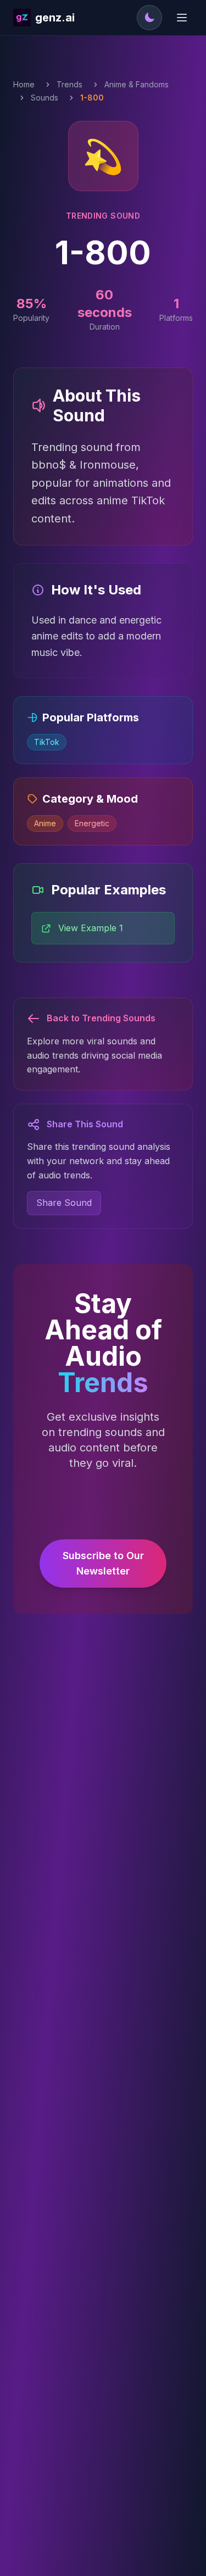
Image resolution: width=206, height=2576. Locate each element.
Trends (69, 84)
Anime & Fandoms (137, 84)
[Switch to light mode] (149, 18)
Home (24, 84)
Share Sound (64, 1203)
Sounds (44, 98)
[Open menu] (182, 18)
